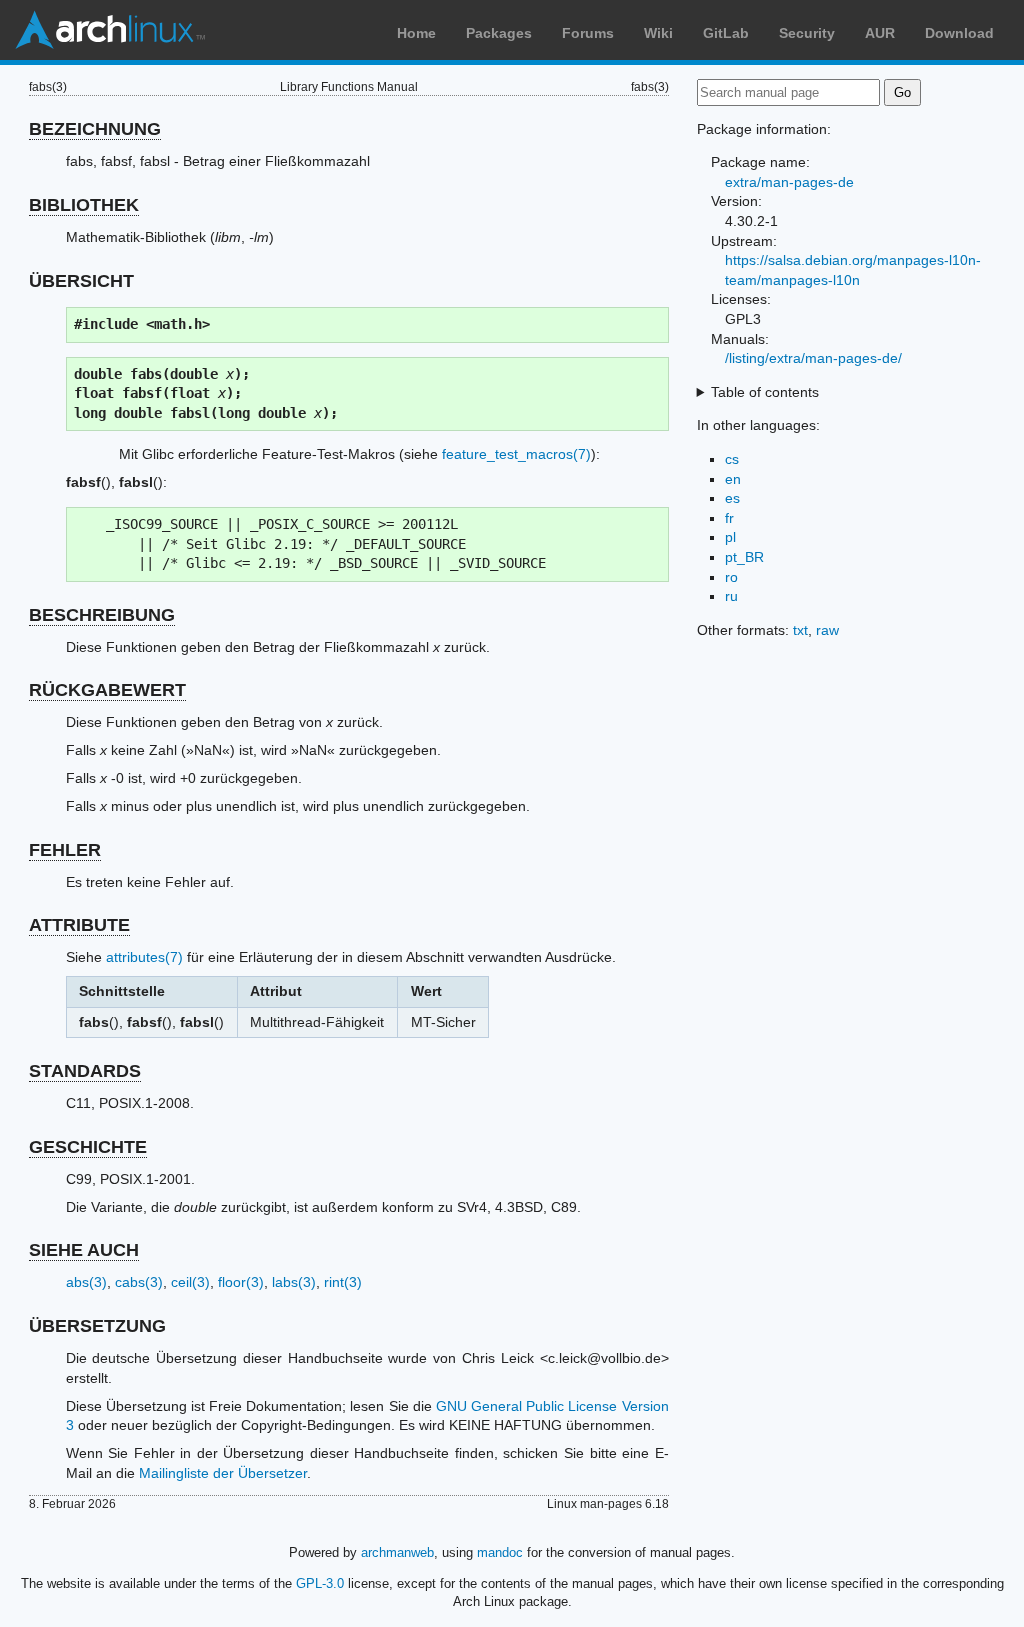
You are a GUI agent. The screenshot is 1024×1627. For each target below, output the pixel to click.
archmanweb (397, 1552)
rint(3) (343, 1282)
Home (416, 33)
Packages (499, 33)
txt (800, 630)
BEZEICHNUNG (95, 129)
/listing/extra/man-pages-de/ (813, 358)
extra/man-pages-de (789, 182)
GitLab (726, 33)
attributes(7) (144, 957)
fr (729, 518)
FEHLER (65, 850)
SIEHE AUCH (84, 1250)
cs (732, 459)
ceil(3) (190, 1282)
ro (731, 577)
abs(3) (86, 1282)
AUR (880, 33)
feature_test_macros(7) (516, 454)
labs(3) (294, 1282)
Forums (588, 33)
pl (730, 537)
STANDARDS (85, 1071)
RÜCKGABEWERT (107, 690)
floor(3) (241, 1282)
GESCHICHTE (88, 1147)
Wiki (658, 33)
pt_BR (744, 557)
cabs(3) (139, 1282)
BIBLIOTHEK (84, 205)
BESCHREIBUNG (102, 615)
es (732, 498)
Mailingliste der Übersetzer (223, 1473)
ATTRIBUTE (79, 925)
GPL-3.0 (320, 1583)
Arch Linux (110, 30)
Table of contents (765, 392)
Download (959, 33)
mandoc (500, 1552)
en (733, 479)
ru (731, 596)
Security (807, 33)
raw (827, 630)
